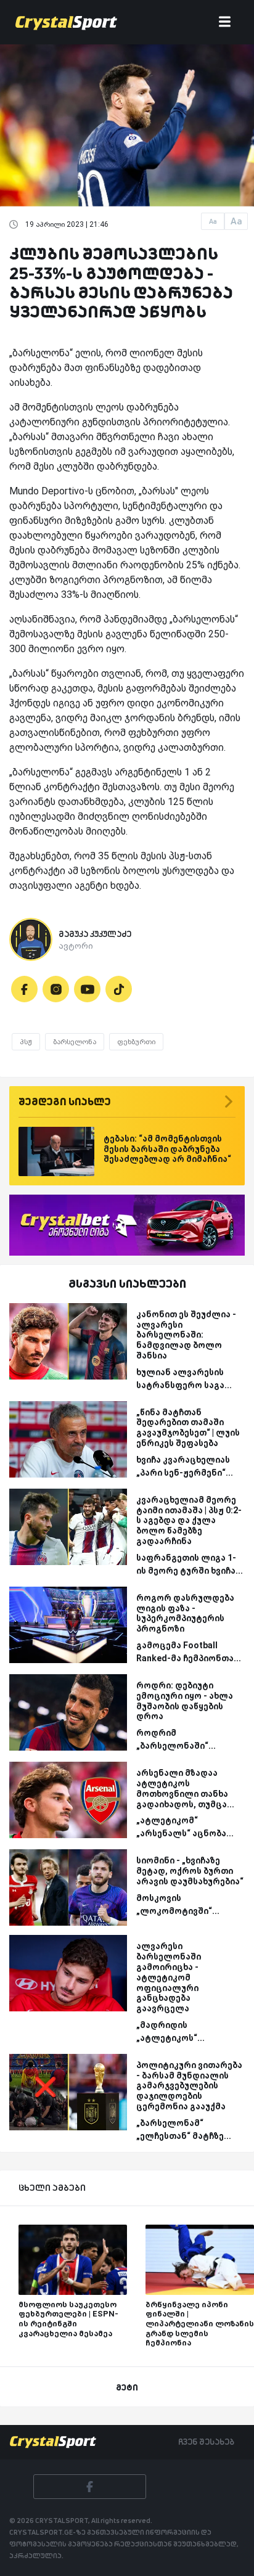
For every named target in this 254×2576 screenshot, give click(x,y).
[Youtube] (87, 989)
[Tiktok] (119, 989)
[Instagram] (56, 989)
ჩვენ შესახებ (206, 2442)
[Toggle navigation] (225, 22)
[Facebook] (24, 989)
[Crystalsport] (66, 22)
